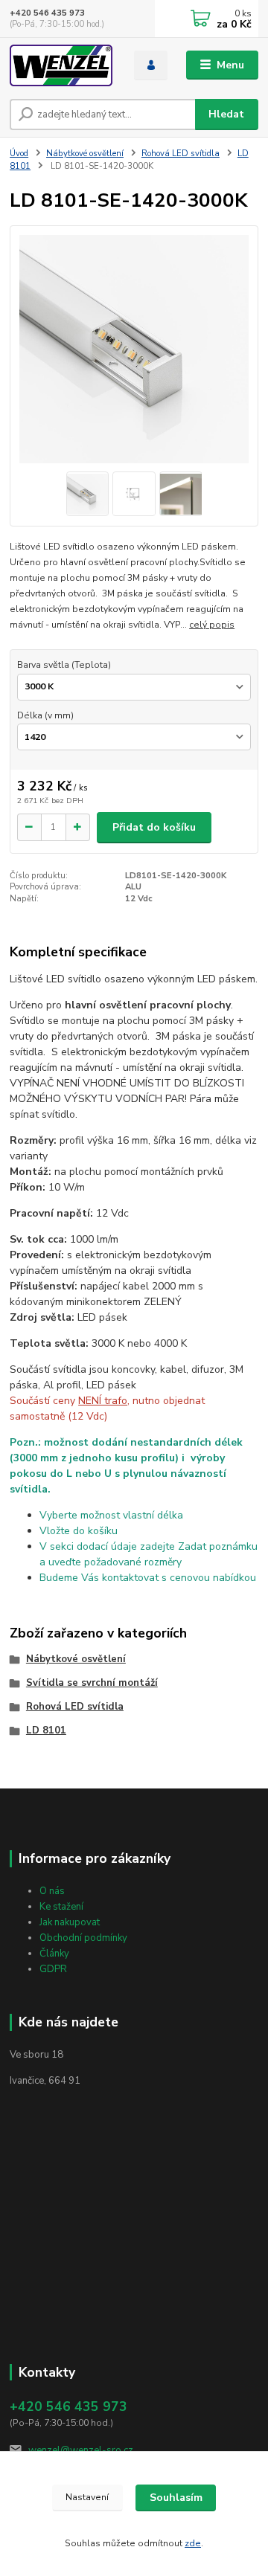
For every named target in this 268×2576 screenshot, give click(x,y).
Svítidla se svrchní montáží (92, 1683)
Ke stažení (61, 1907)
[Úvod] (61, 65)
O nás (52, 1891)
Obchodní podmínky (83, 1938)
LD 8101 (46, 1730)
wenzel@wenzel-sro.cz (81, 2450)
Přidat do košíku (154, 827)
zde (193, 2543)
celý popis (212, 625)
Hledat (226, 114)
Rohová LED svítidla (181, 154)
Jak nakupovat (70, 1922)
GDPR (53, 1969)
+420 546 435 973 (47, 13)
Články (54, 1954)
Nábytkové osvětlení (85, 154)
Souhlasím (176, 2498)
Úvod (19, 154)
